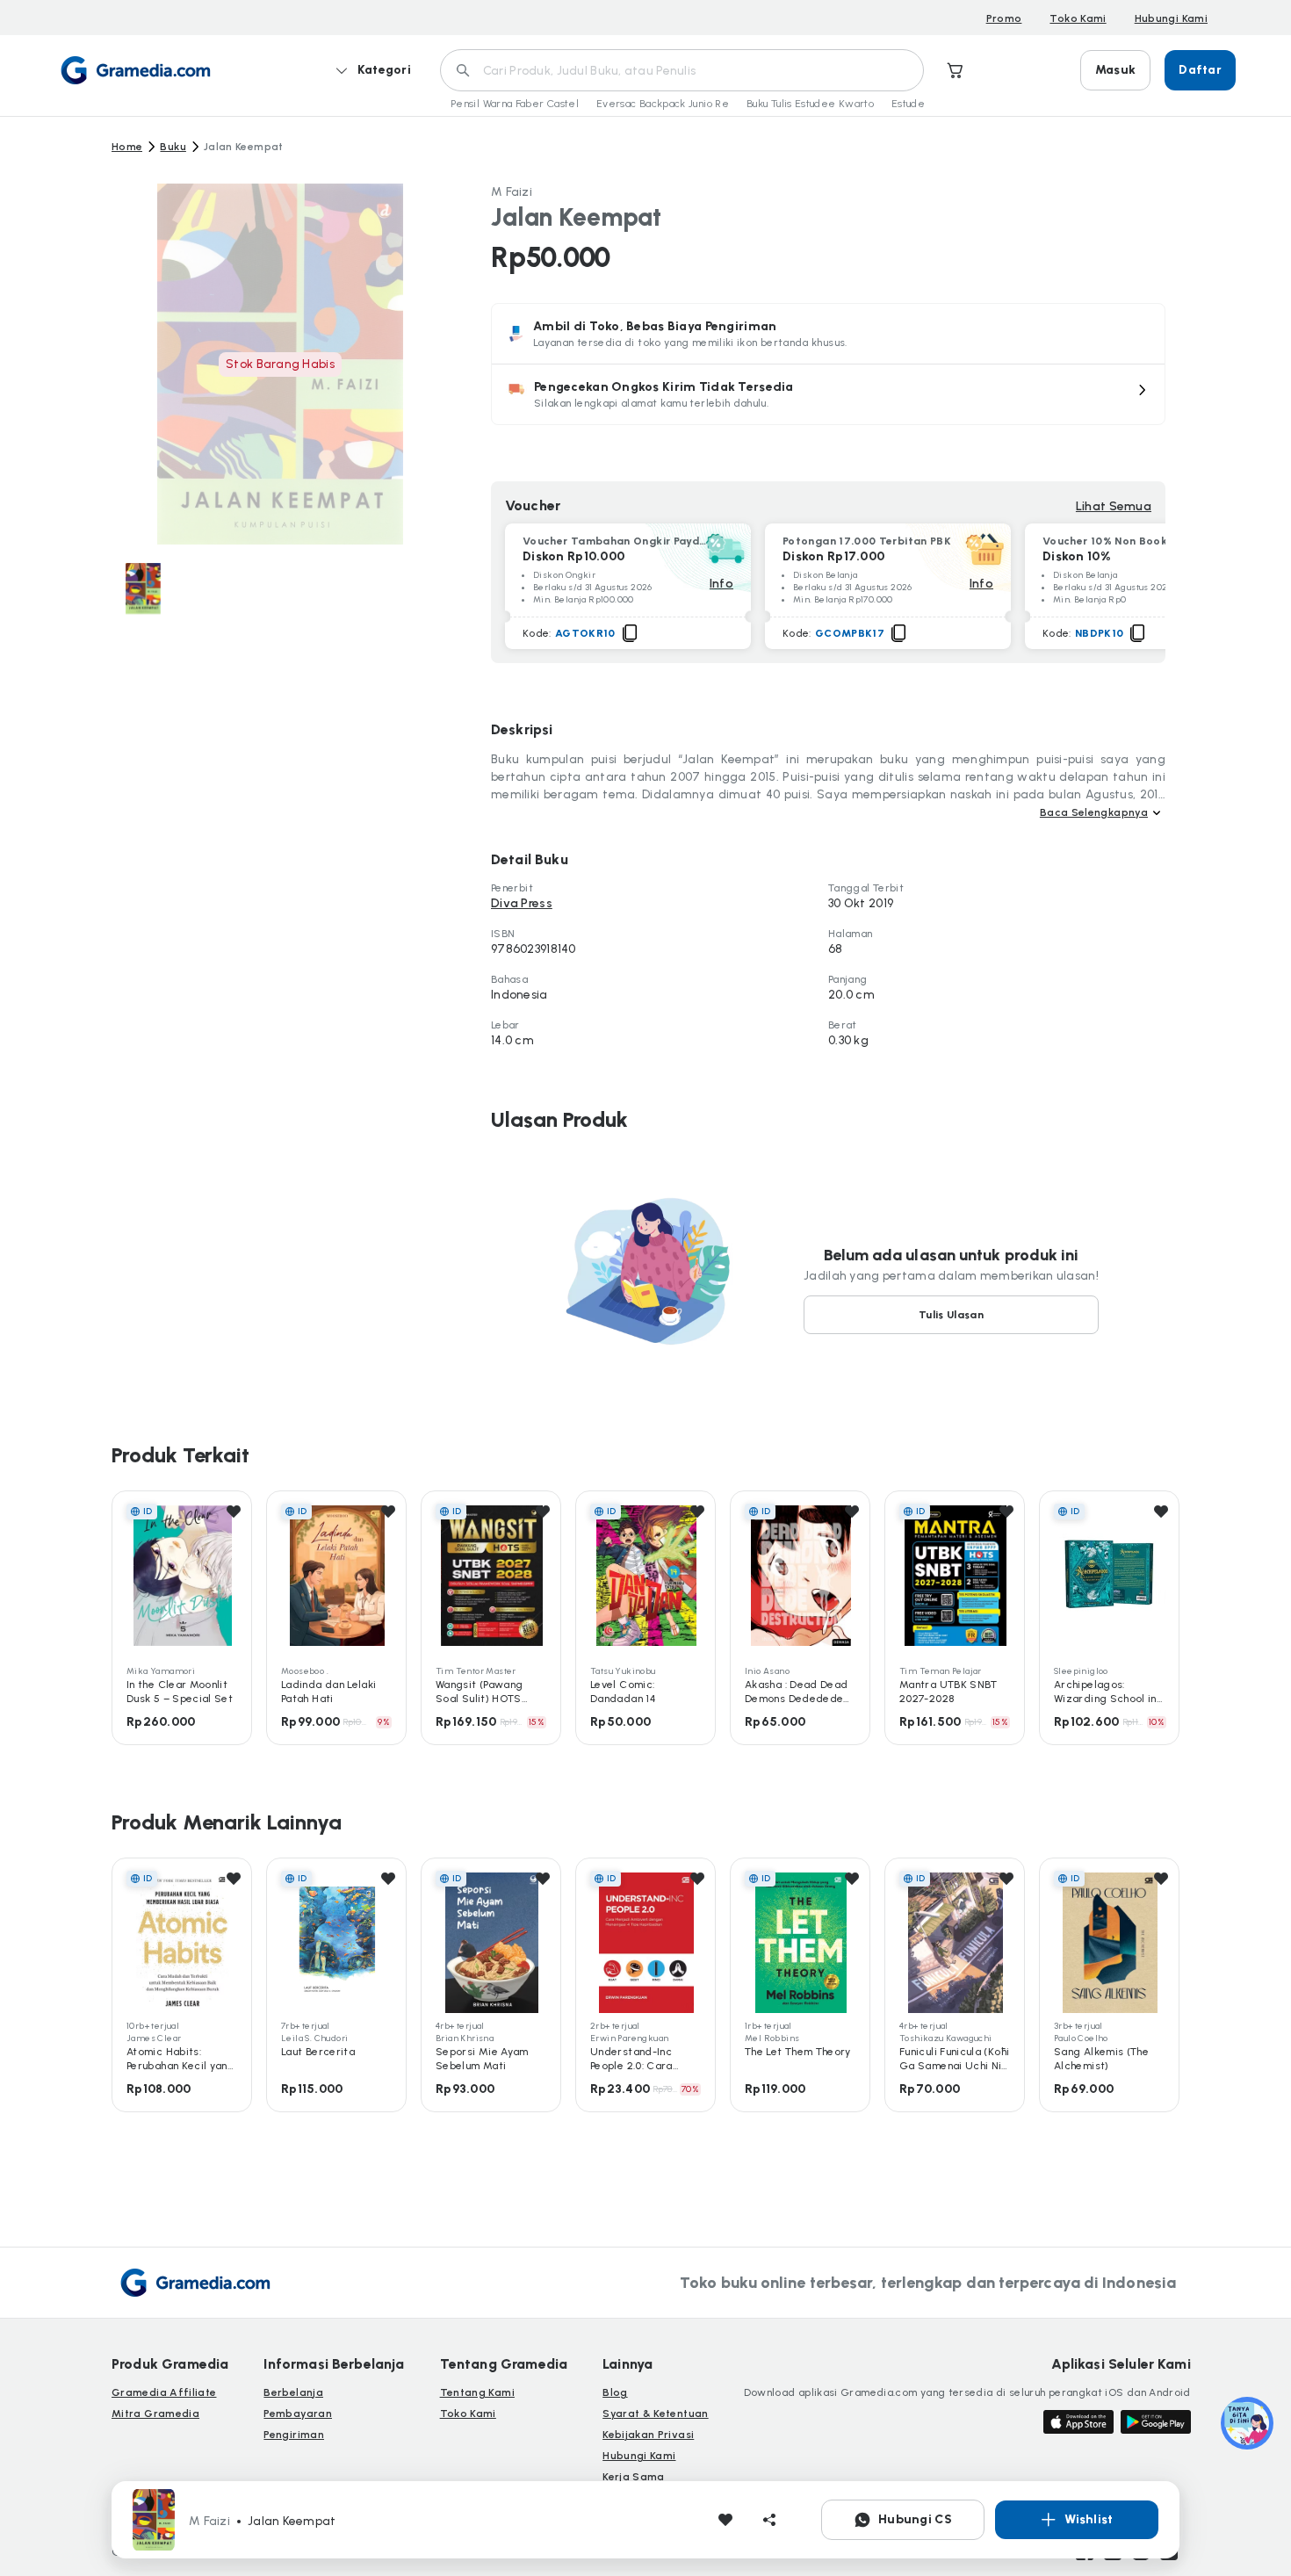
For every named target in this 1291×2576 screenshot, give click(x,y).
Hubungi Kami (1171, 18)
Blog (615, 2392)
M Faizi (512, 192)
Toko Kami (1078, 18)
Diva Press (522, 903)
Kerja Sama (634, 2477)
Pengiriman (294, 2435)
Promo (1004, 18)
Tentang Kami (477, 2392)
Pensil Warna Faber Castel (515, 104)
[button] (828, 394)
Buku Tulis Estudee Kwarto (810, 104)
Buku (173, 147)
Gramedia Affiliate (164, 2392)
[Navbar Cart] (956, 70)
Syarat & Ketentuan (655, 2414)
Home (127, 147)
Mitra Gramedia (155, 2414)
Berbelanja (293, 2392)
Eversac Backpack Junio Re (663, 104)
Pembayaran (298, 2414)
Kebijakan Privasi (648, 2435)
